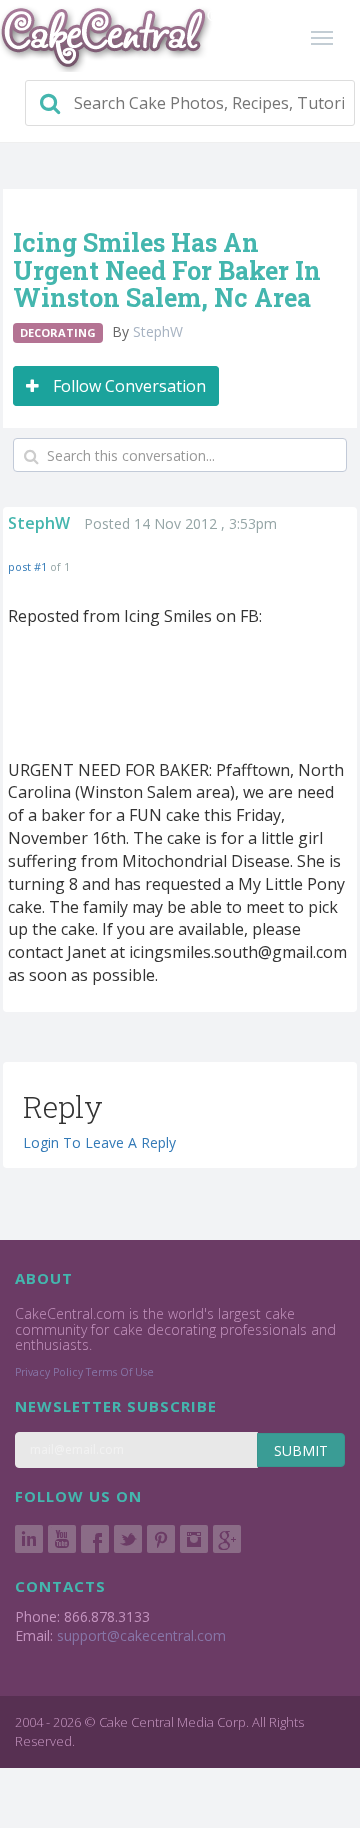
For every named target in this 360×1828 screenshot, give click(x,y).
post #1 (27, 566)
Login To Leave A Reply (99, 1142)
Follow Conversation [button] (127, 386)
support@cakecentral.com (141, 1635)
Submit (301, 1450)
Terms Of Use (120, 1372)
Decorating (58, 332)
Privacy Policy (49, 1372)
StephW (158, 331)
